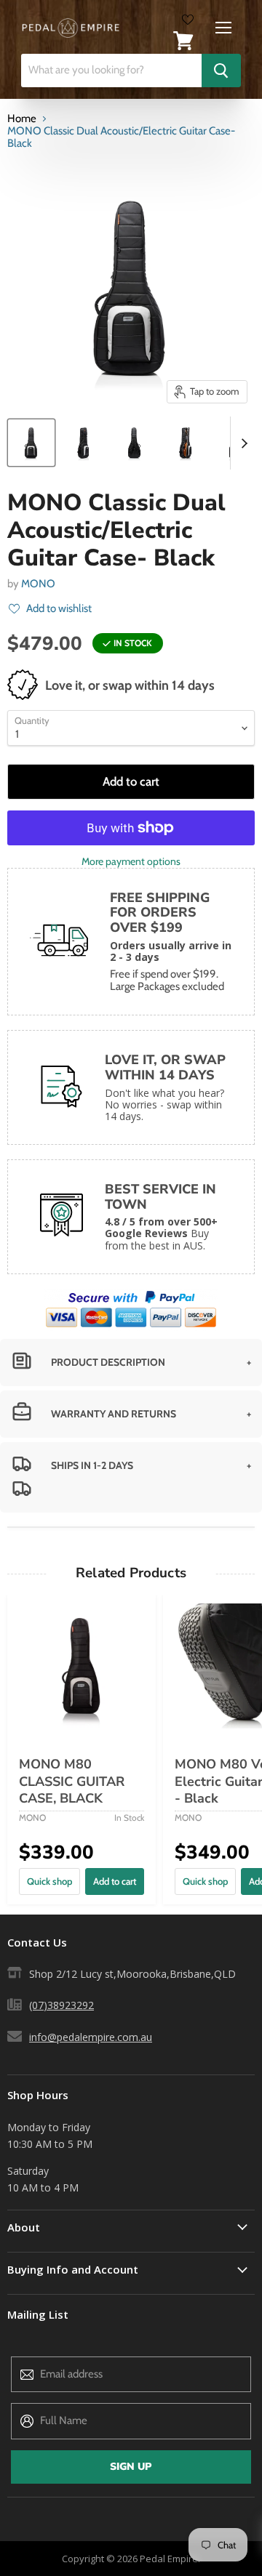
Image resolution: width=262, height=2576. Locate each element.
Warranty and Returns (114, 1414)
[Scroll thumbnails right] (242, 443)
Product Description (108, 1362)
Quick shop (49, 1881)
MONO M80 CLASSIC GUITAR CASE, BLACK (72, 1781)
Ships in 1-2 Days (92, 1465)
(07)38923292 (61, 2005)
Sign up (131, 2467)
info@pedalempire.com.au (91, 2037)
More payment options (131, 861)
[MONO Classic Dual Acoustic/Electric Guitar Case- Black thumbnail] (31, 443)
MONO (38, 584)
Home (22, 119)
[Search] (221, 71)
